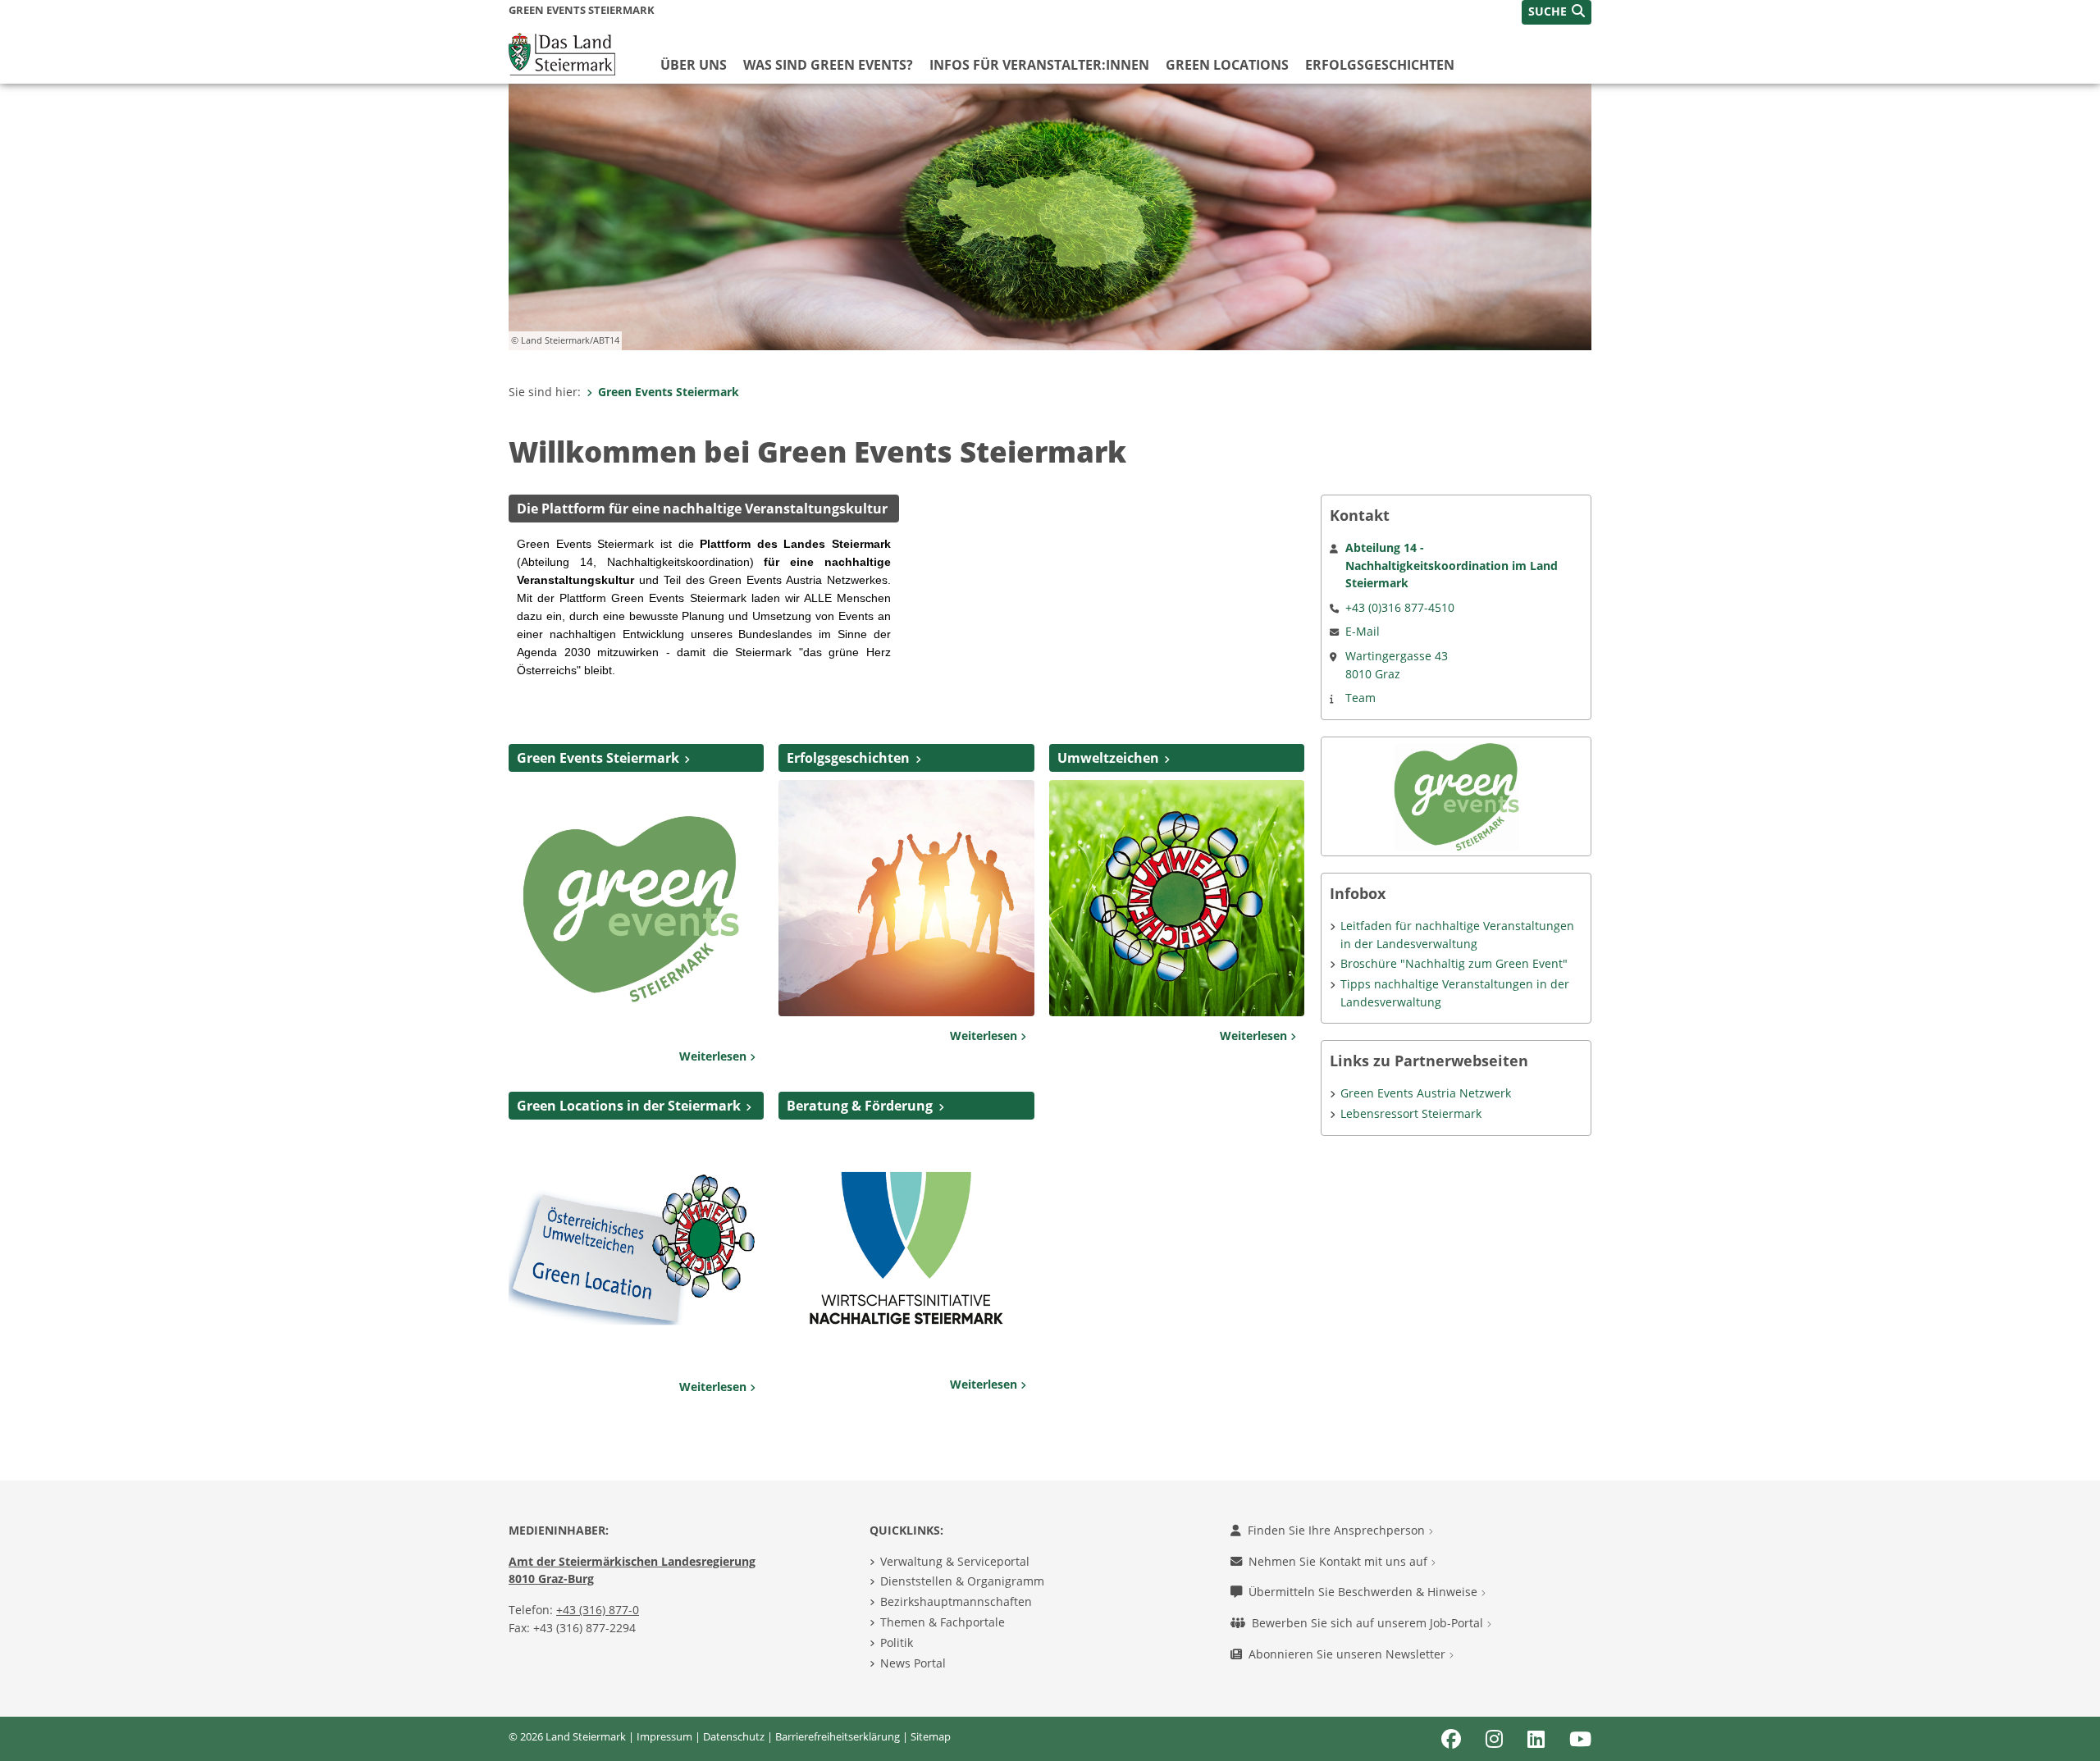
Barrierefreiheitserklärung (838, 1736)
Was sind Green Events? (828, 65)
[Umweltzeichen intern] (1177, 896)
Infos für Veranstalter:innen (1039, 65)
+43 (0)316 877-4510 (1400, 607)
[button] (1557, 12)
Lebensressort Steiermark (1411, 1113)
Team (1360, 698)
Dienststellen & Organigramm (962, 1581)
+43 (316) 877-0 (598, 1610)
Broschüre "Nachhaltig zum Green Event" (1454, 963)
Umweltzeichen (1108, 758)
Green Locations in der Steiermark (629, 1106)
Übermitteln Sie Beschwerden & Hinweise (1365, 1592)
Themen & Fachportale (943, 1622)
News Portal (913, 1663)
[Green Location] (636, 1247)
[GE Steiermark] (906, 896)
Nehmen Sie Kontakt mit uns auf (1340, 1561)
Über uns (694, 65)
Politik (897, 1642)
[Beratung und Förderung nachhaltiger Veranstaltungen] (906, 1245)
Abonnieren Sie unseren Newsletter (1349, 1654)
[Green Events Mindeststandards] (636, 907)
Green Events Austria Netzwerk (1426, 1093)
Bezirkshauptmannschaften (956, 1601)
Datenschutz (734, 1736)
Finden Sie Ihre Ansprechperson (1338, 1530)
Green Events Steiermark (669, 392)
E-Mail (1363, 631)
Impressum (664, 1736)
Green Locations (1227, 65)
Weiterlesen (714, 1056)
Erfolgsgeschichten (1380, 65)
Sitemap (931, 1736)
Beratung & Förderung (860, 1106)
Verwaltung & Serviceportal (955, 1561)
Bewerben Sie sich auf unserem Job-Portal (1369, 1623)
